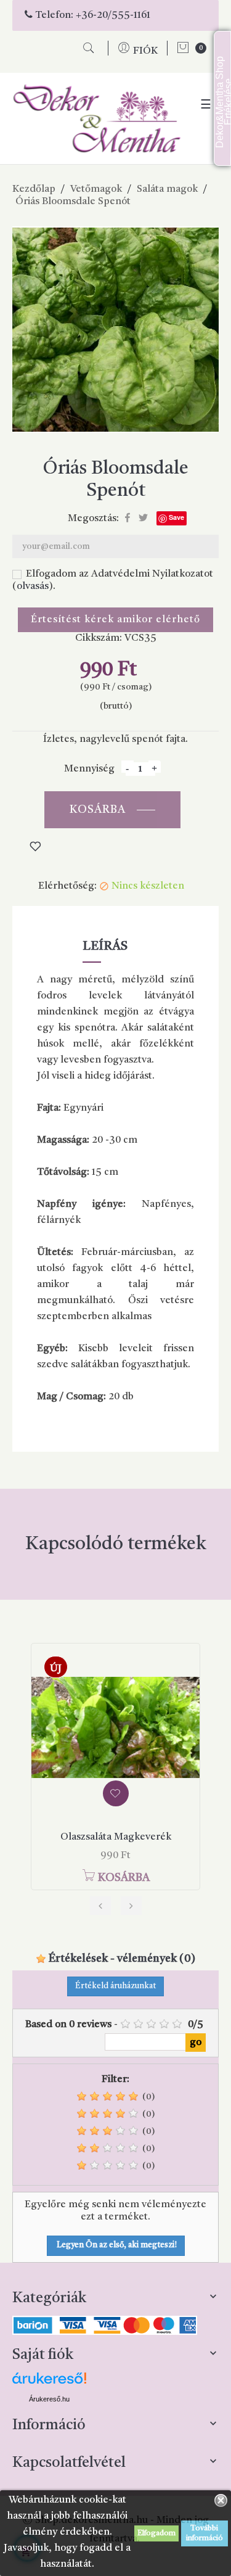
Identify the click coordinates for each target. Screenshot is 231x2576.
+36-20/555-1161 (113, 15)
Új (56, 1669)
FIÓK (145, 51)
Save (176, 517)
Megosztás (128, 518)
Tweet (143, 518)
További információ (205, 2533)
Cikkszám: (99, 638)
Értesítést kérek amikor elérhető (115, 620)
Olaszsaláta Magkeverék (116, 1837)
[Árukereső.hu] (49, 2383)
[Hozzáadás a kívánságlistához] (116, 1793)
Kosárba (98, 810)
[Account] (125, 51)
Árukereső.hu (49, 2399)
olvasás (33, 586)
